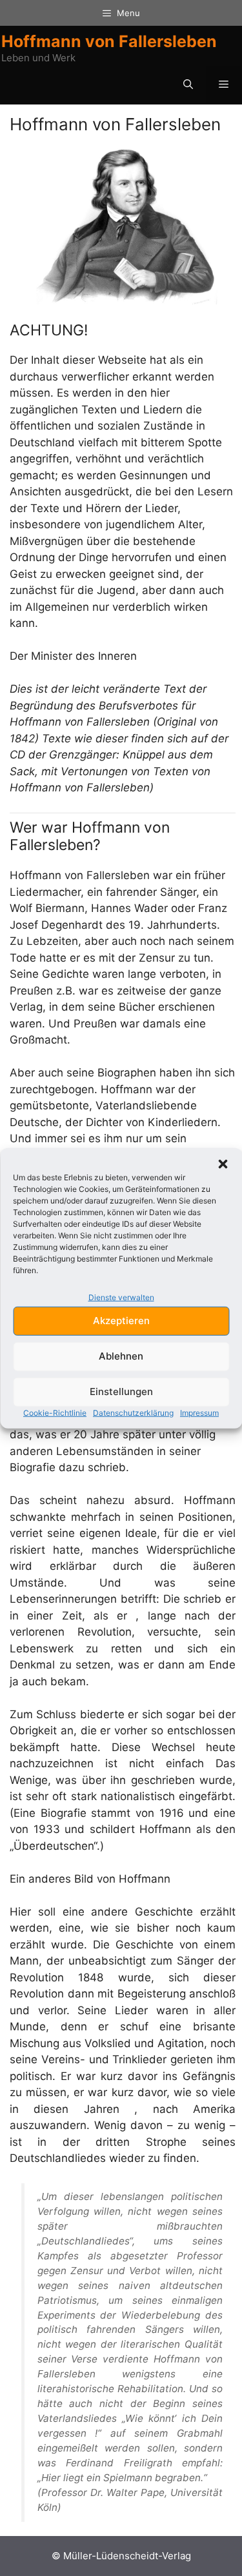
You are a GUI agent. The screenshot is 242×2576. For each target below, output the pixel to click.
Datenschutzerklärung (133, 1412)
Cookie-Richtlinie (55, 1412)
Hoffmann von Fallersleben (109, 41)
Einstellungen (121, 1392)
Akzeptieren (121, 1321)
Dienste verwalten (121, 1297)
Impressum (199, 1412)
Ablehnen (121, 1356)
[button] (223, 1164)
